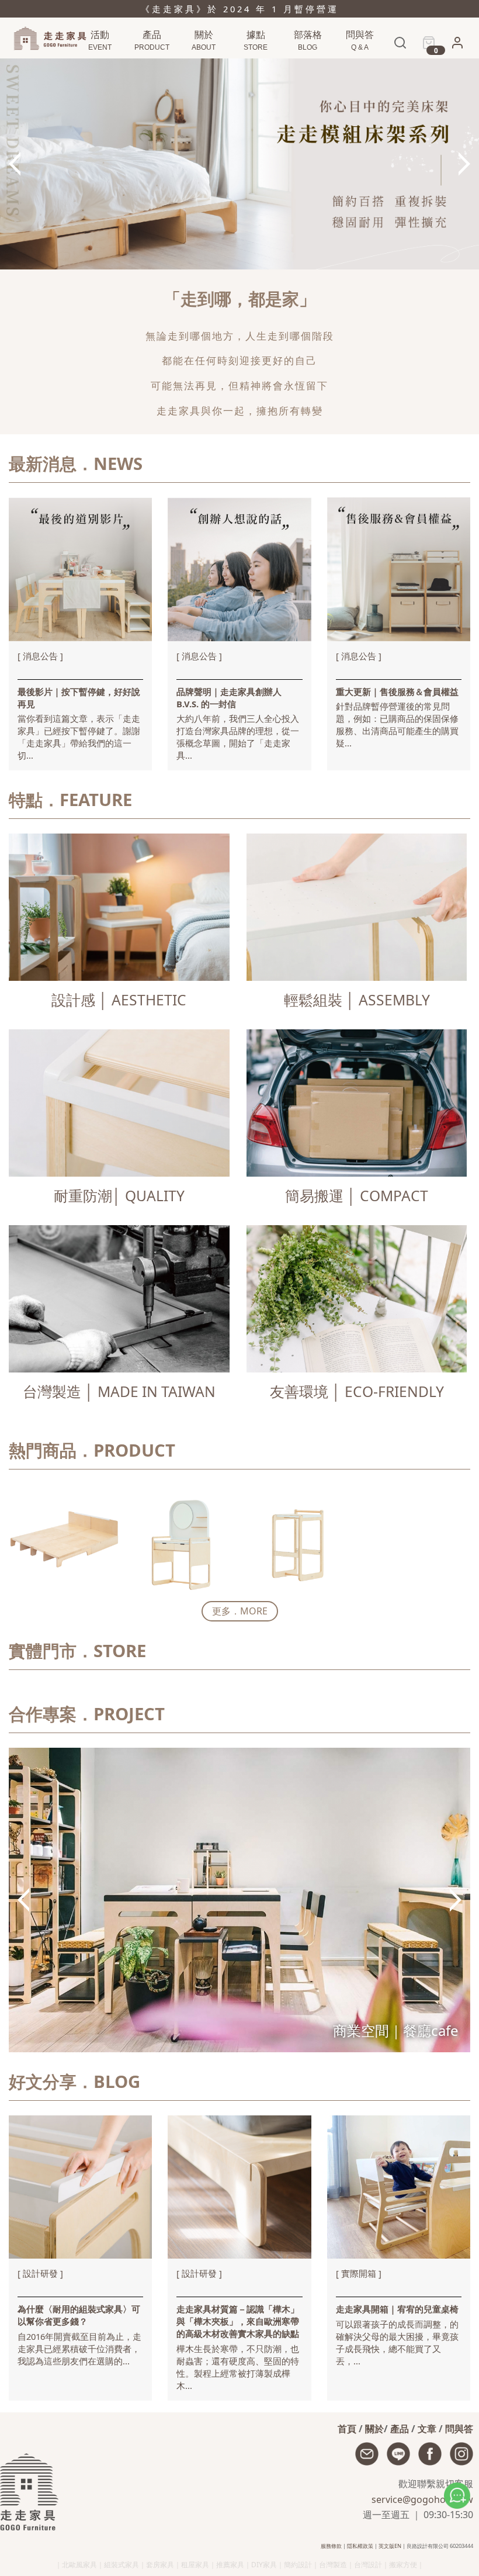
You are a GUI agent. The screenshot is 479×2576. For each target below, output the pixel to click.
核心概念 (202, 65)
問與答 (459, 2429)
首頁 (347, 2429)
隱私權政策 (360, 2546)
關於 (374, 2429)
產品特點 (150, 65)
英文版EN (390, 2546)
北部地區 (254, 65)
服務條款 (331, 2546)
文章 (427, 2429)
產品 (400, 2429)
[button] (457, 46)
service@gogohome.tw (422, 2499)
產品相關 (358, 65)
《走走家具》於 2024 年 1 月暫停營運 (240, 9)
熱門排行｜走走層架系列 (113, 65)
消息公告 (306, 65)
